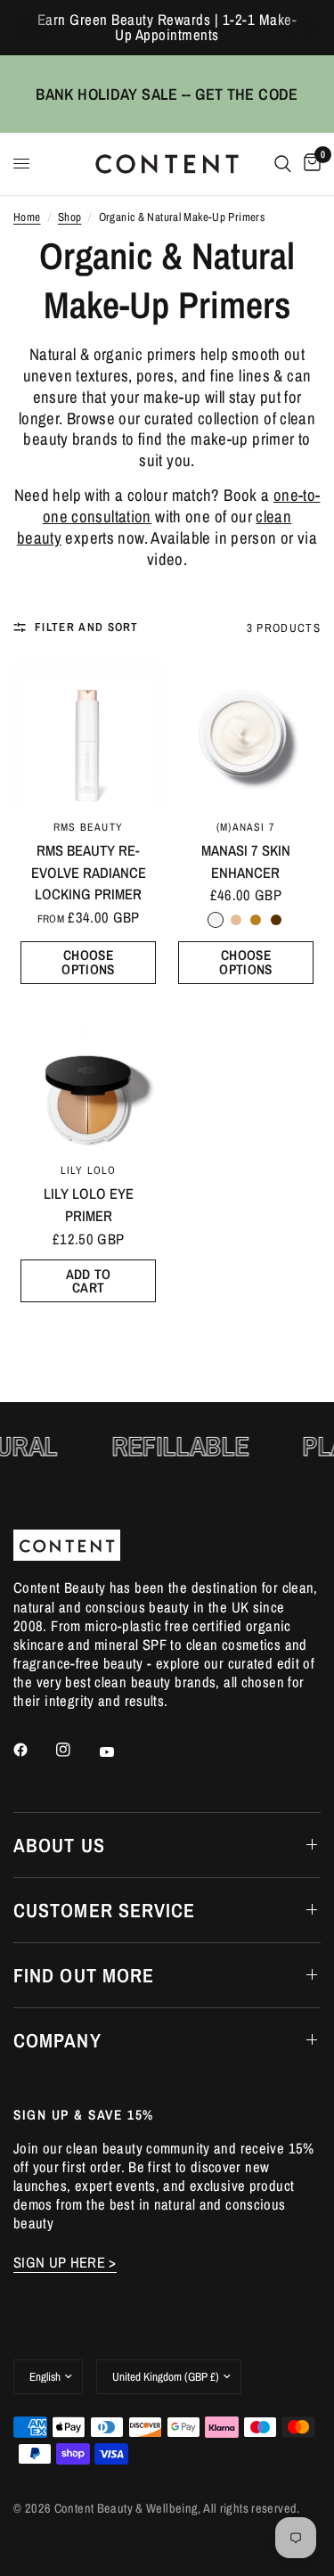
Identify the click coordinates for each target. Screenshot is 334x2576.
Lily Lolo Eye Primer (89, 1205)
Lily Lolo (89, 1170)
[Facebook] (33, 1750)
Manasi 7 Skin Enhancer (246, 861)
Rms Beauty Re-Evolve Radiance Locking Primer (89, 873)
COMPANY (57, 2040)
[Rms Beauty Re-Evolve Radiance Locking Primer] (88, 734)
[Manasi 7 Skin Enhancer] (246, 734)
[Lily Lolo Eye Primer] (88, 1077)
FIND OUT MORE (84, 1975)
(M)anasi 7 (246, 827)
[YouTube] (119, 1752)
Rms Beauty (88, 827)
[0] (309, 164)
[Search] (283, 164)
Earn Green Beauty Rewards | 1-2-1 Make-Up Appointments (167, 27)
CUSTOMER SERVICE (105, 1910)
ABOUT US (59, 1845)
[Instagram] (76, 1750)
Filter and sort (87, 627)
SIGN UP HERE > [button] (65, 2263)
